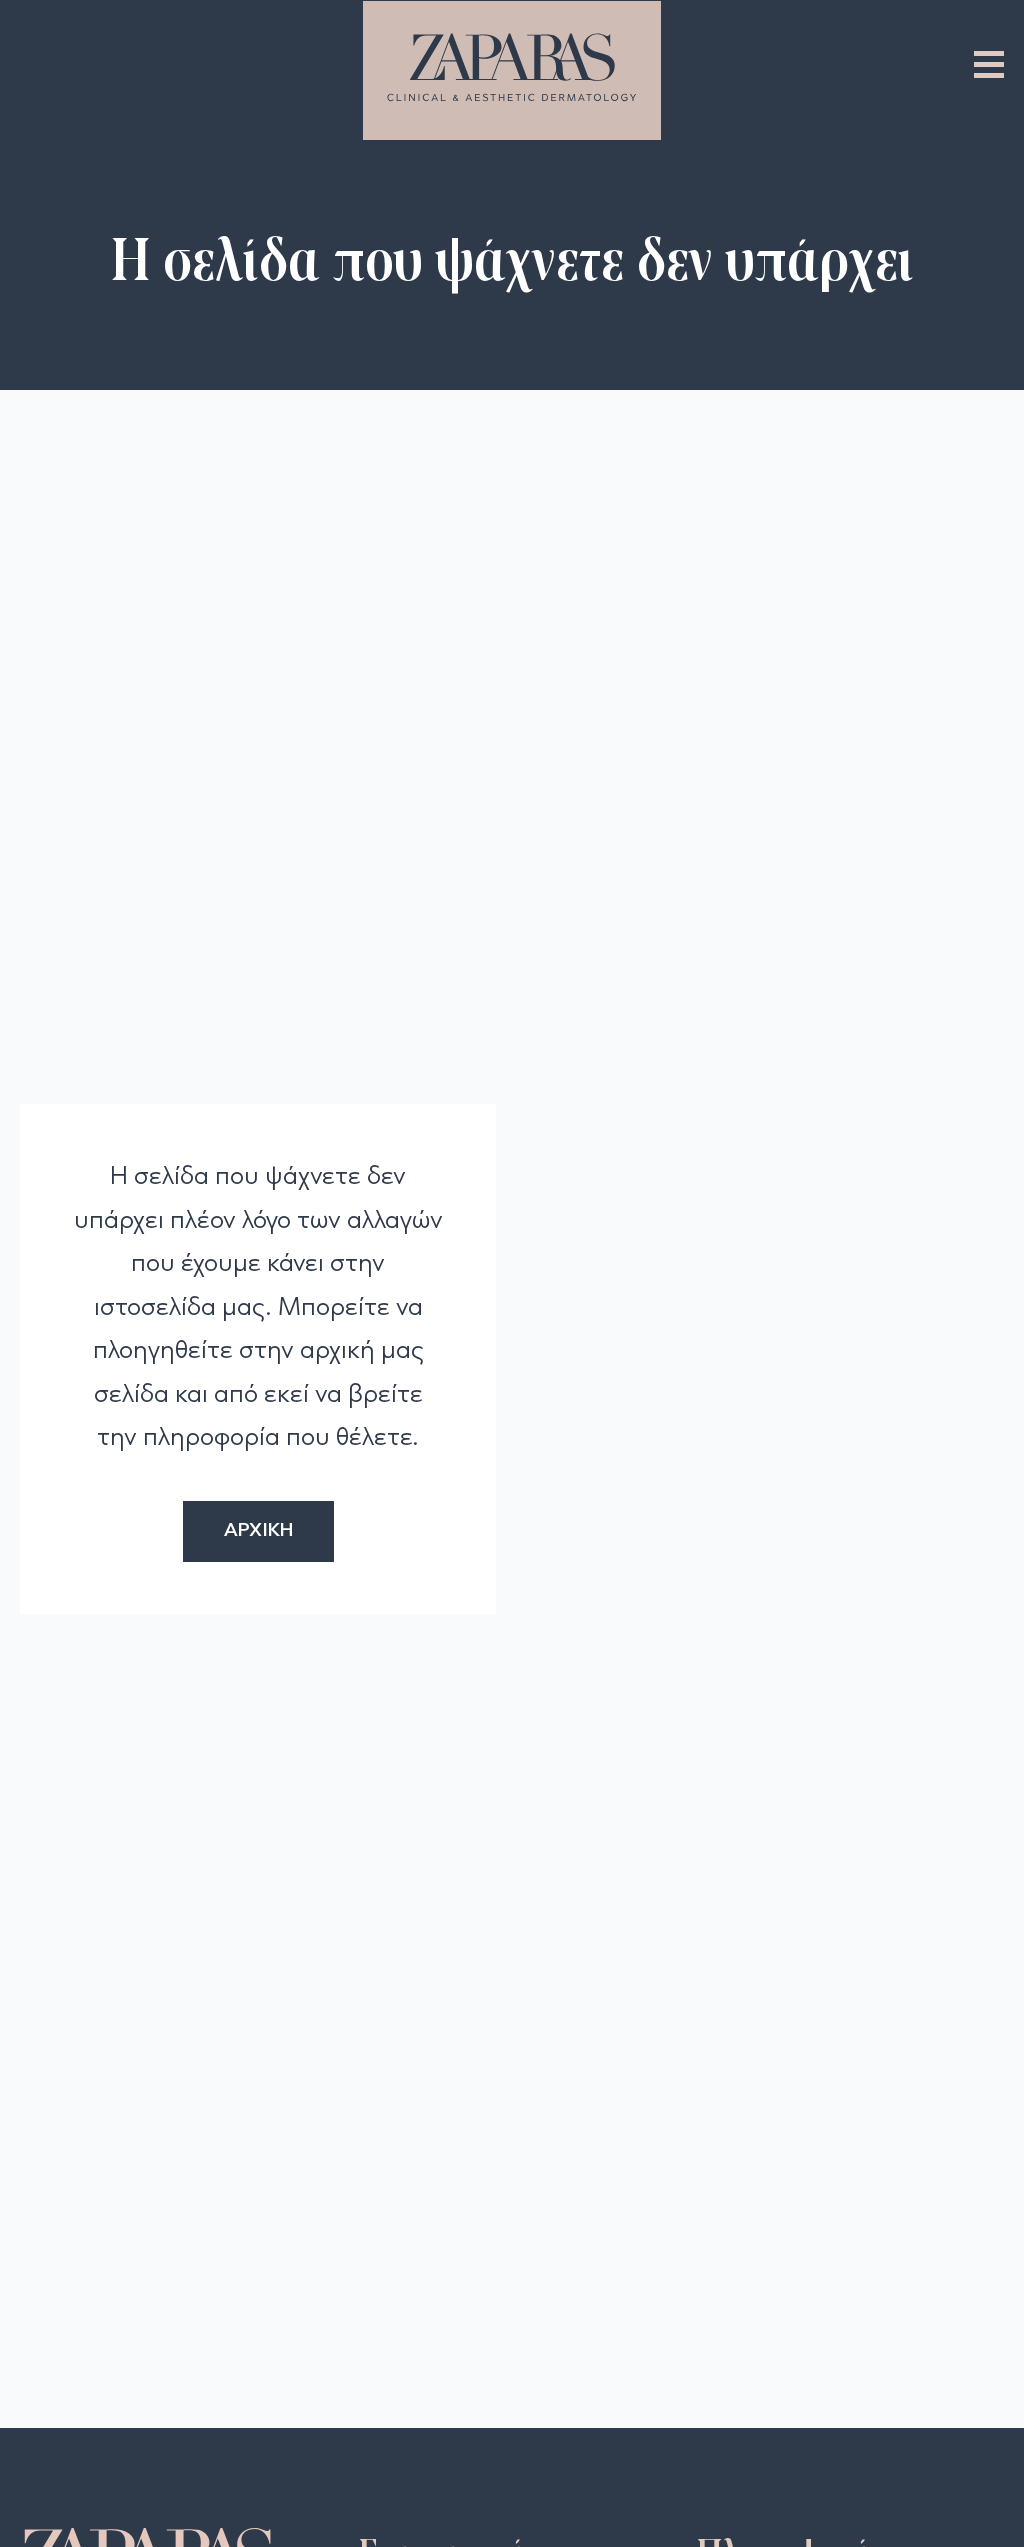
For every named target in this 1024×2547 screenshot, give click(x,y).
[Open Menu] (989, 64)
